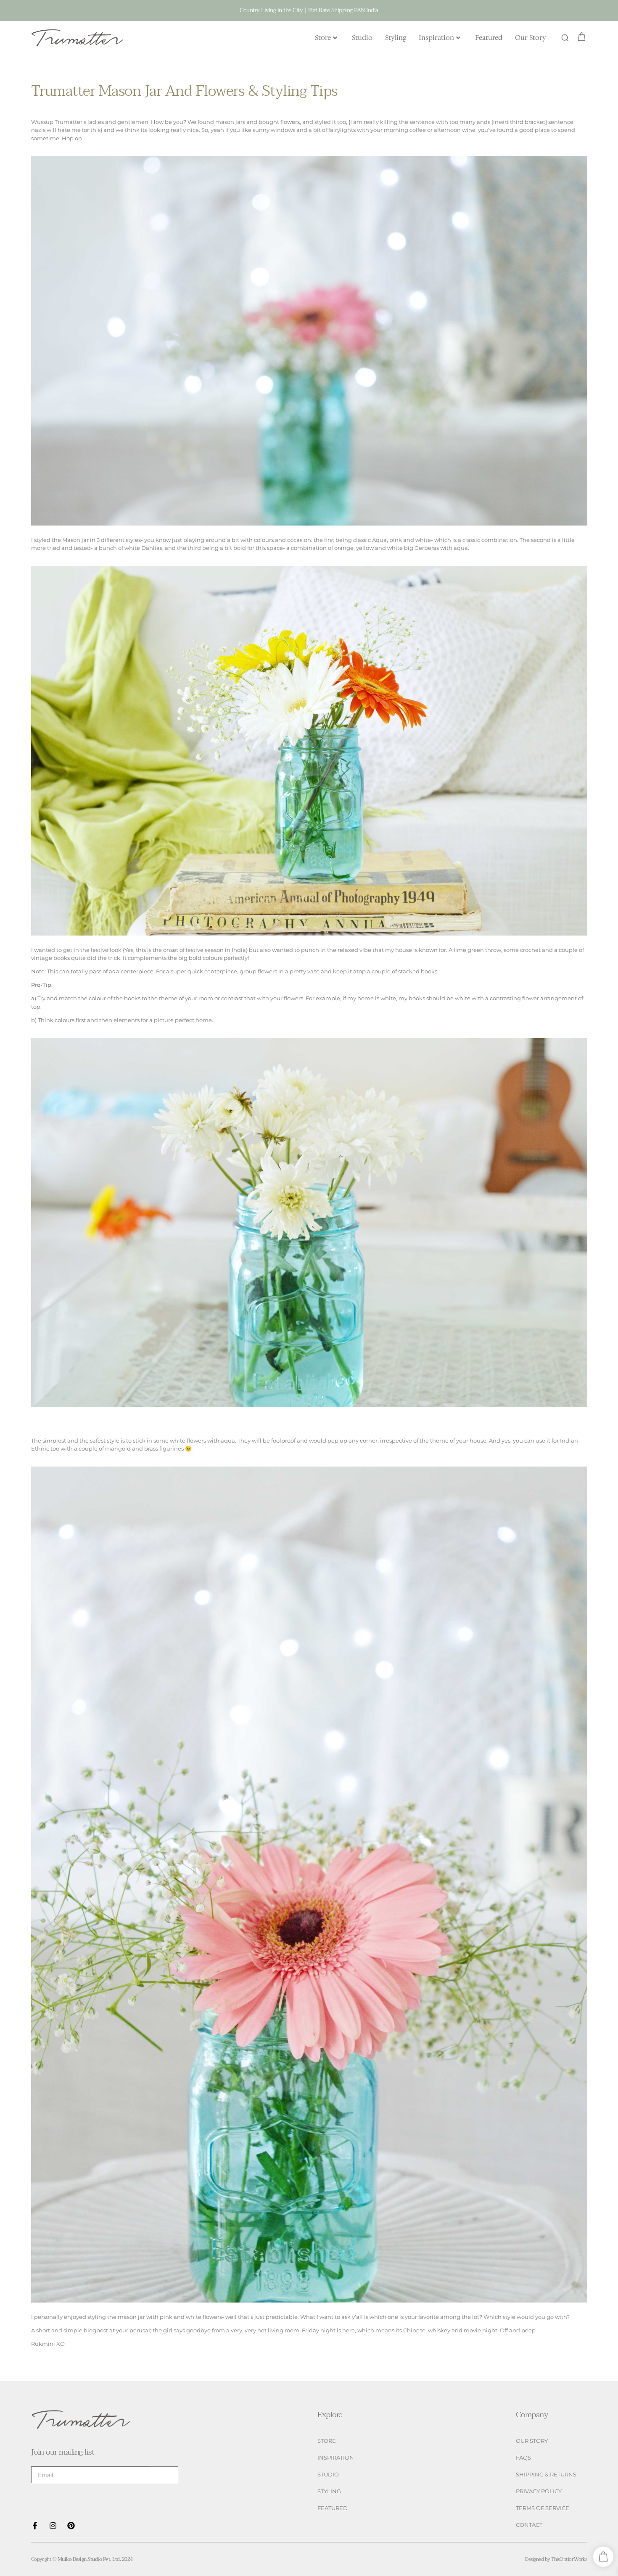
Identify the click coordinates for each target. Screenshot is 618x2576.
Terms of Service (543, 2508)
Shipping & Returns (546, 2475)
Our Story (531, 38)
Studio (362, 38)
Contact (529, 2525)
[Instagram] (53, 2526)
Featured (489, 38)
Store (323, 38)
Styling (396, 38)
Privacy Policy (539, 2491)
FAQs (523, 2458)
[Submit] (164, 2475)
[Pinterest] (71, 2526)
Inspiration (436, 38)
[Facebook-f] (35, 2526)
